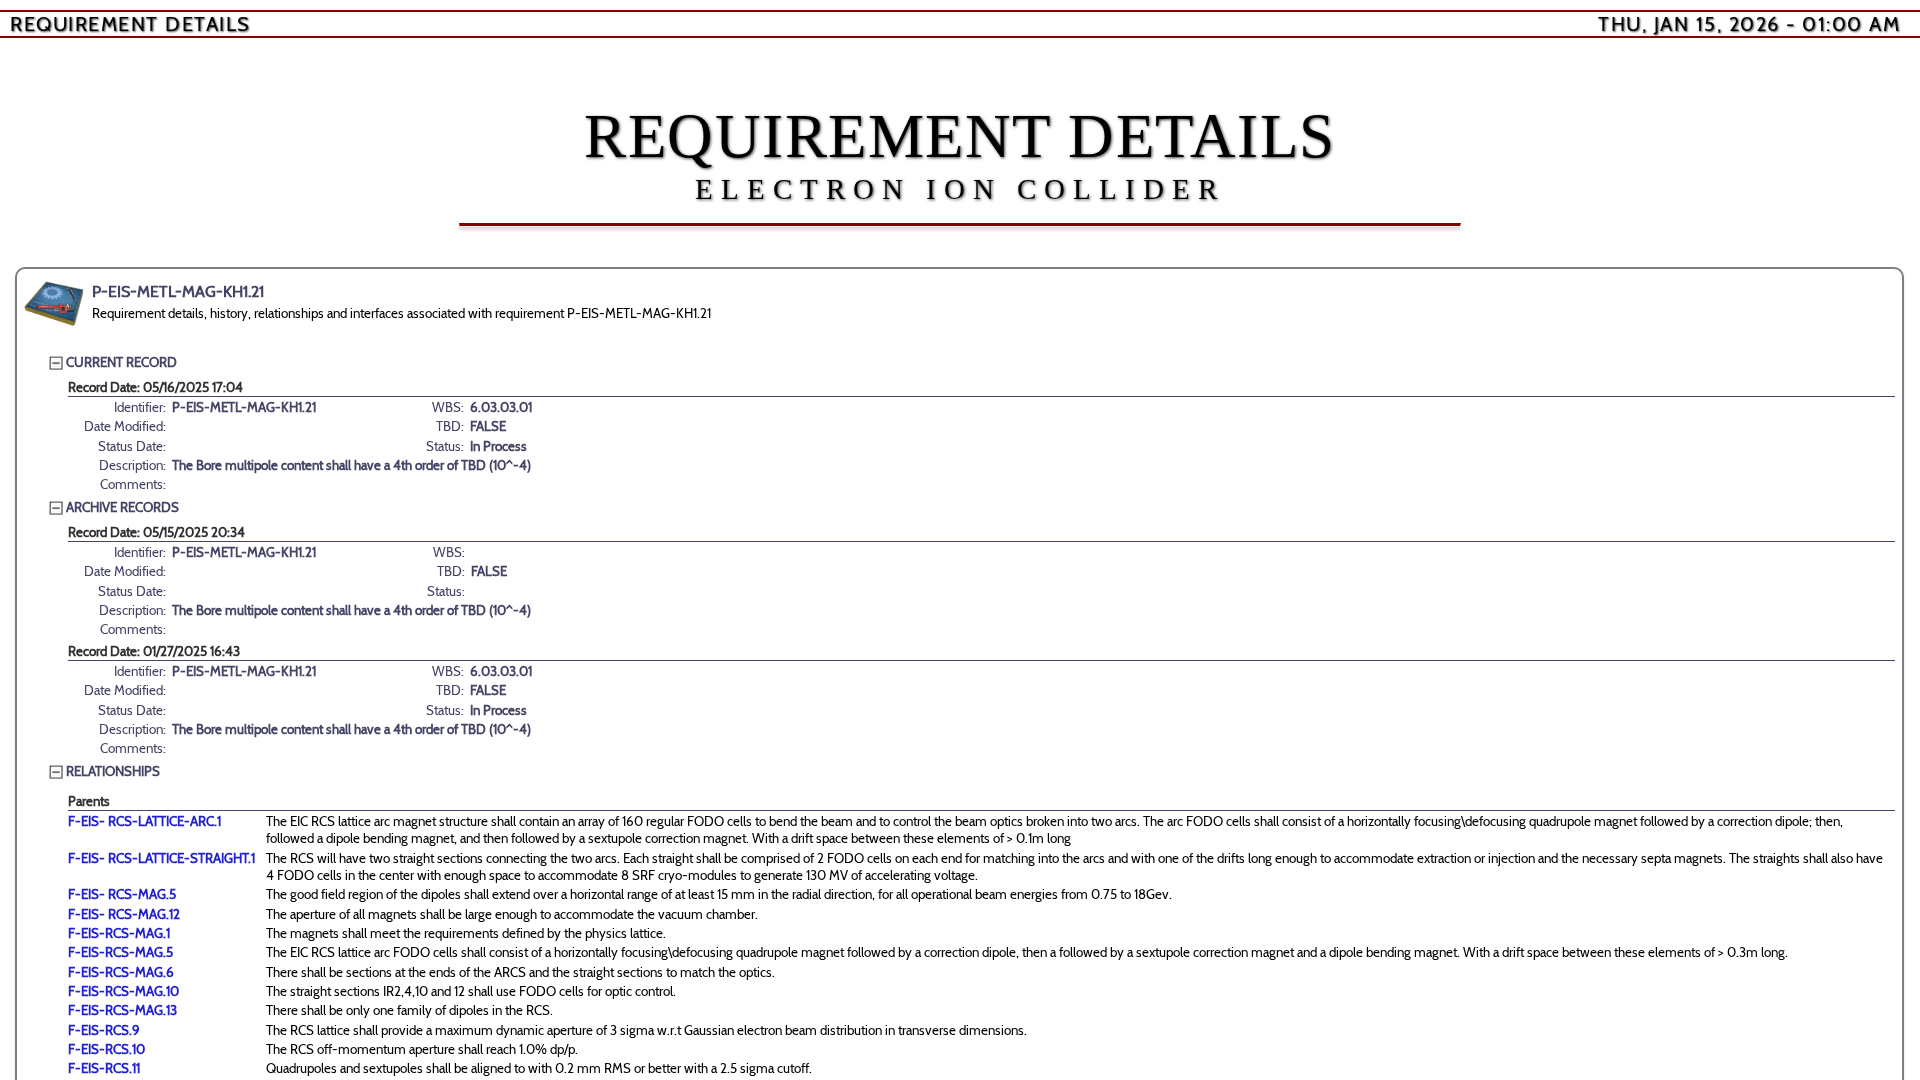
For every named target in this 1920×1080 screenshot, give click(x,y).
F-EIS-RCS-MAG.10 (123, 991)
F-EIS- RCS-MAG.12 (124, 914)
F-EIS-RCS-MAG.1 (119, 933)
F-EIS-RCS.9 (104, 1030)
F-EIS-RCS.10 (106, 1049)
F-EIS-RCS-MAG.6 (121, 972)
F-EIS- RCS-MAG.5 (122, 894)
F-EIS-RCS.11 (104, 1068)
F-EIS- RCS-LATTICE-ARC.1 (144, 821)
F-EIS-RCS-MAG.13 (122, 1010)
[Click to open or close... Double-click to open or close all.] (54, 304)
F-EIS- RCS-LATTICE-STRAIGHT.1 (161, 858)
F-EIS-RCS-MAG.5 (120, 952)
